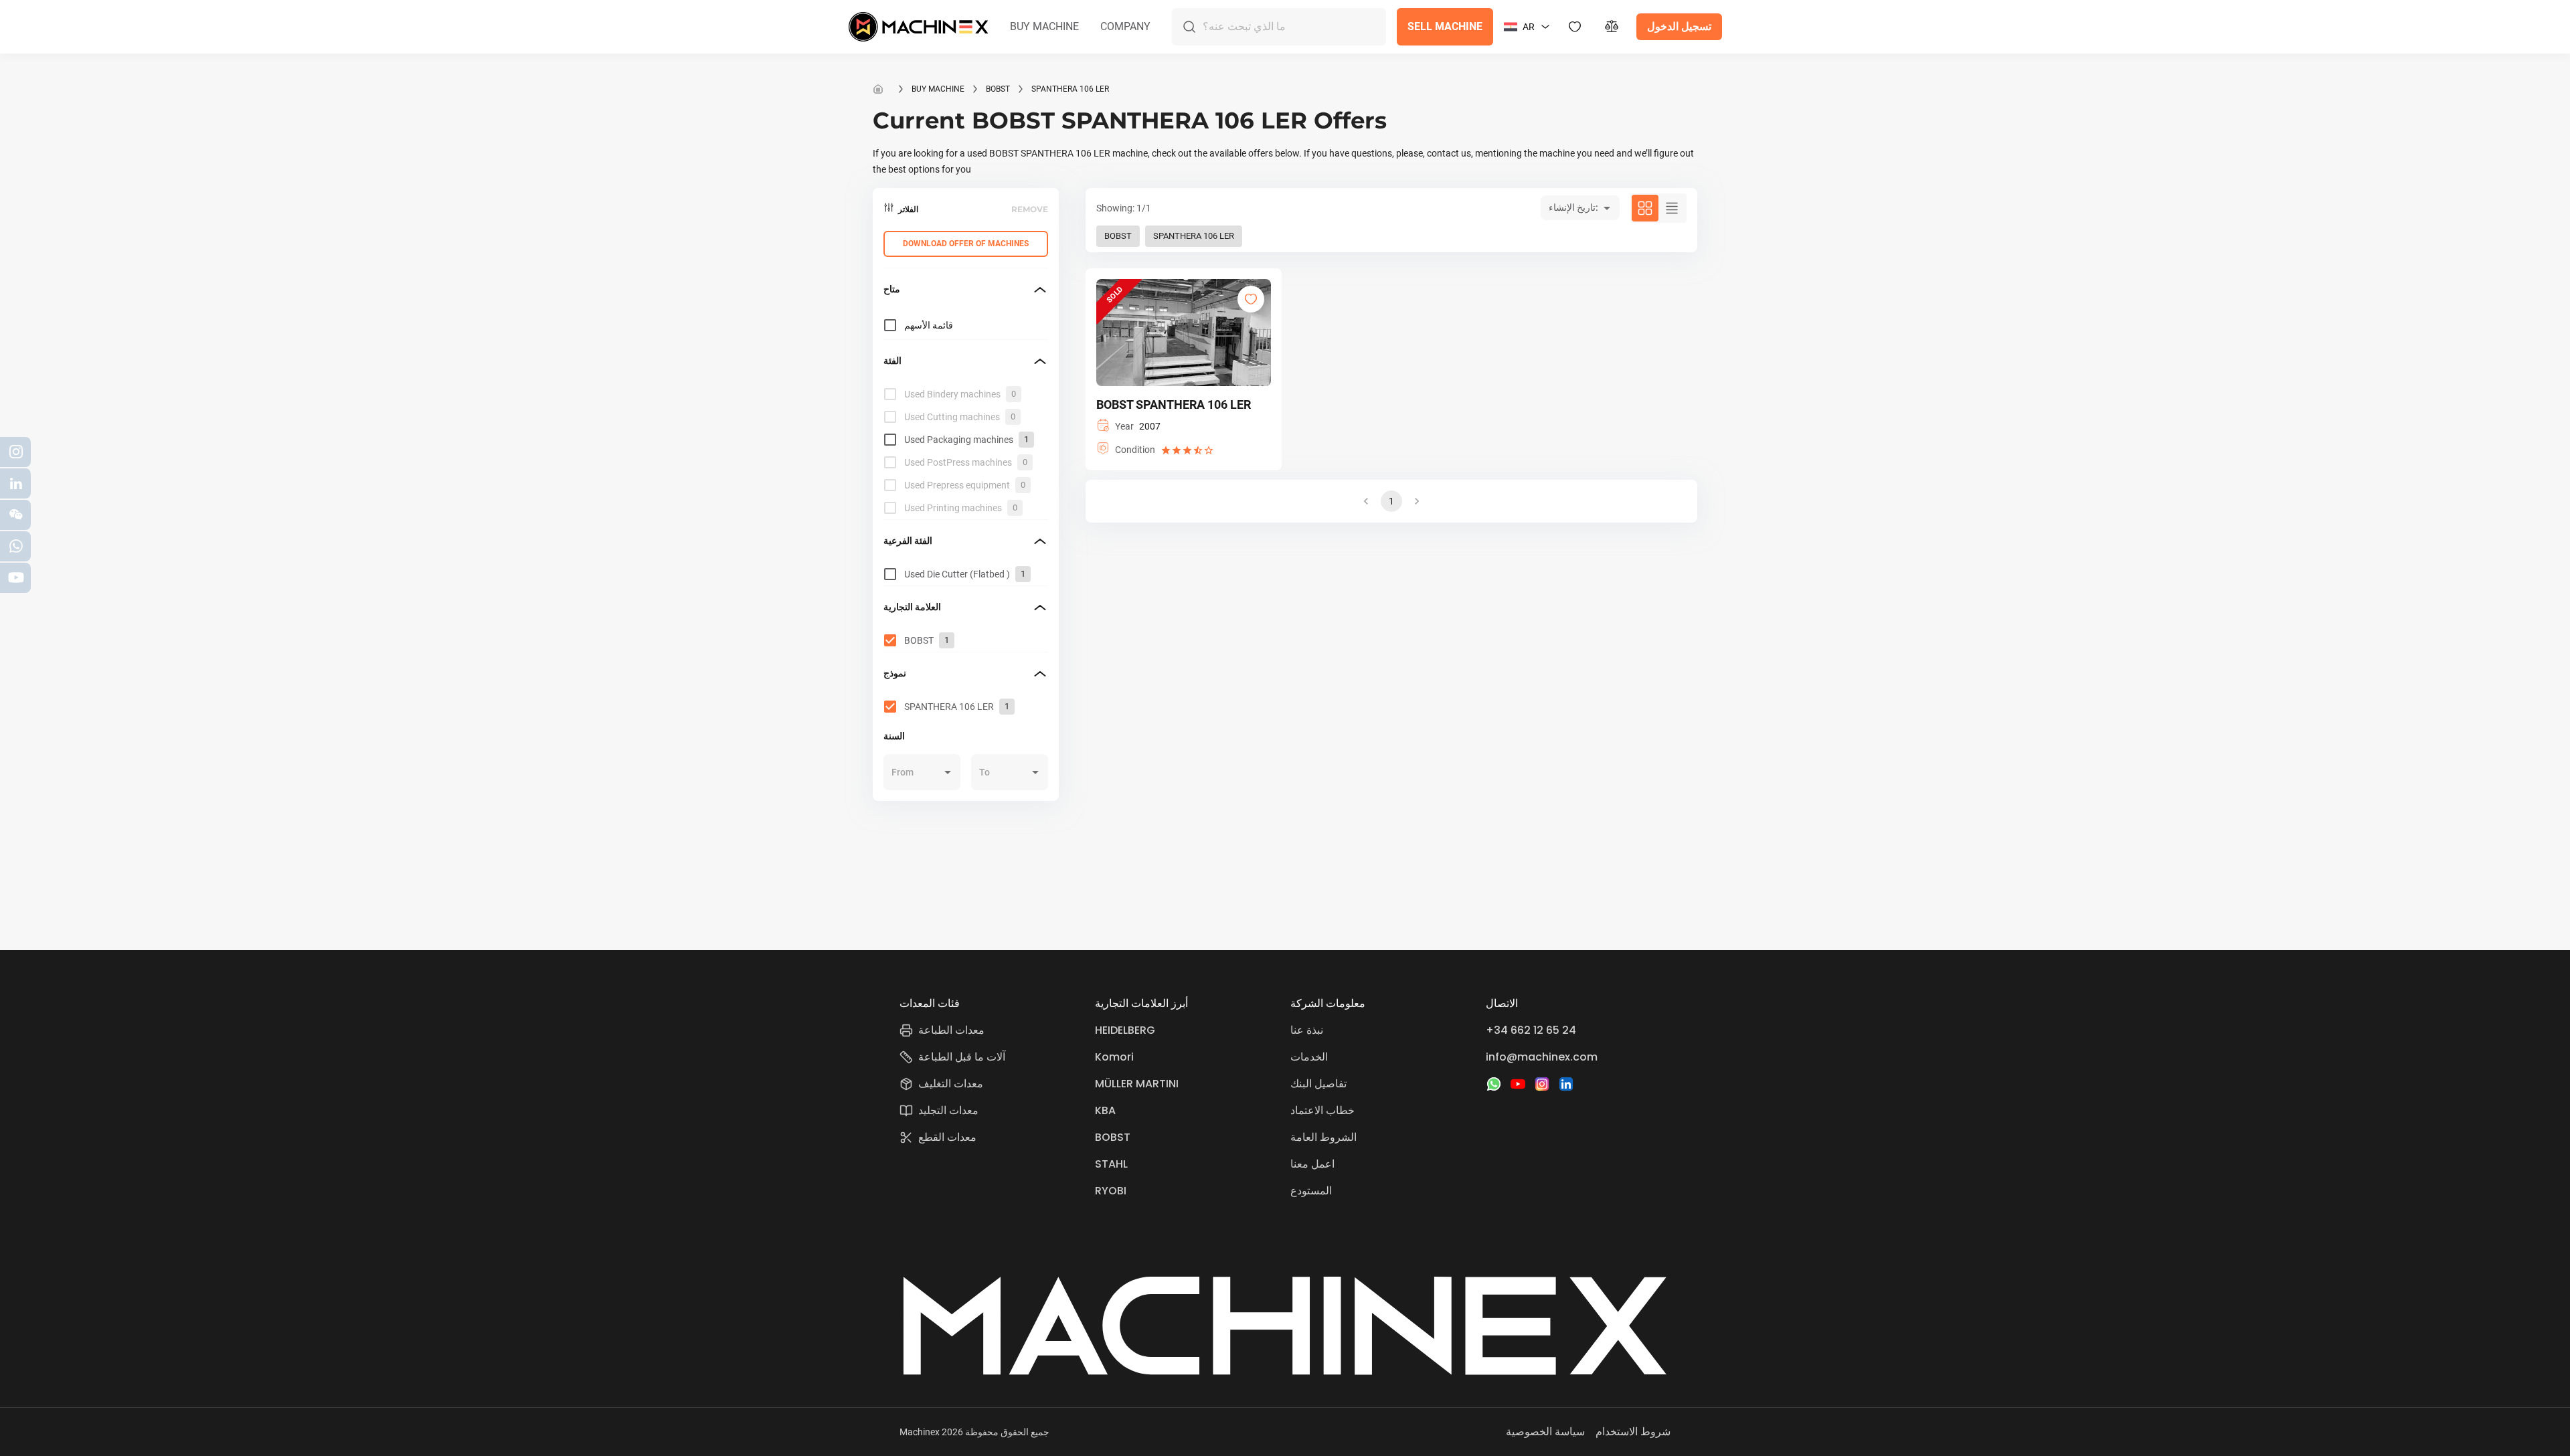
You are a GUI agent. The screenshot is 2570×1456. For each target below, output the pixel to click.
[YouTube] (1518, 1084)
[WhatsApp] (1494, 1084)
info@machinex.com (1542, 1057)
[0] (1612, 27)
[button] (1044, 27)
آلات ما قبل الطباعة (962, 1057)
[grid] (966, 451)
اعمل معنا (1312, 1164)
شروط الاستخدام (1633, 1432)
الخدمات (1309, 1057)
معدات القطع (947, 1137)
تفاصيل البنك (1318, 1084)
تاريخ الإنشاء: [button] (1573, 207)
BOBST (998, 89)
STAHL (1111, 1164)
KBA (1105, 1110)
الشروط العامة (1323, 1137)
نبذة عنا (1307, 1030)
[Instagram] (1542, 1084)
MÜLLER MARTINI (1137, 1084)
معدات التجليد (948, 1110)
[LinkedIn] (1566, 1084)
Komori (1114, 1057)
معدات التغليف (951, 1084)
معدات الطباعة (951, 1030)
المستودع (1311, 1191)
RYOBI (1111, 1191)
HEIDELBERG (1125, 1030)
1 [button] (1391, 501)
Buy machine (938, 89)
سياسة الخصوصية (1545, 1432)
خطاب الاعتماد (1322, 1110)
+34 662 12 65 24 (1531, 1030)
